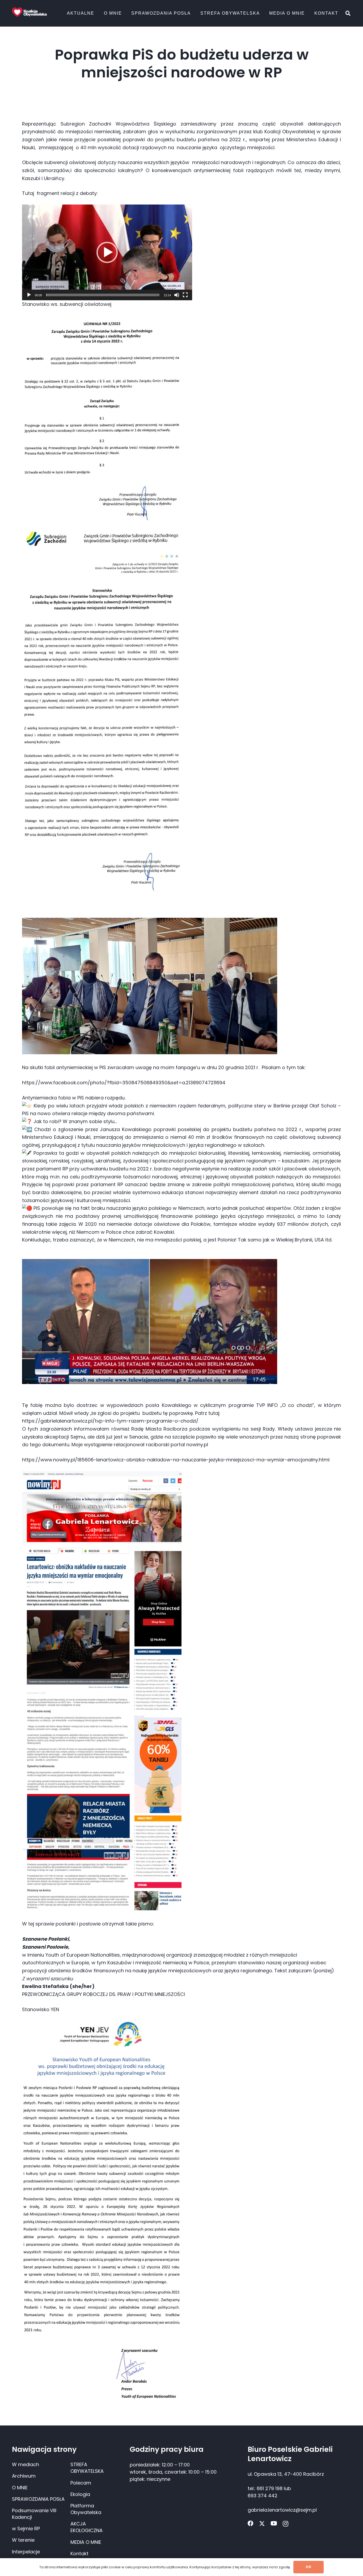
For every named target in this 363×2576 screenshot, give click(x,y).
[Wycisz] (177, 295)
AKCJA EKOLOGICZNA (86, 2527)
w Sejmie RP (26, 2529)
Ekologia (80, 2494)
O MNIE (20, 2488)
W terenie (23, 2540)
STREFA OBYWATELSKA (87, 2468)
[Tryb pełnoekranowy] (185, 295)
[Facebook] (251, 2524)
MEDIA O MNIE (86, 2542)
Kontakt (79, 2554)
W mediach (26, 2464)
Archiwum (24, 2476)
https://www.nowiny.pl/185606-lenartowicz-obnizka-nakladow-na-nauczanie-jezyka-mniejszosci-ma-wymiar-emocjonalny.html (176, 1460)
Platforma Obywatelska (86, 2509)
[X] (262, 2524)
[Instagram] (286, 2524)
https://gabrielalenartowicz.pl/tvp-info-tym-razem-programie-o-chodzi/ (110, 1421)
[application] (107, 252)
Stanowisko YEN (41, 2009)
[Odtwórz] (29, 295)
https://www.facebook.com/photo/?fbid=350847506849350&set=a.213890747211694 (124, 1083)
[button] (97, 13)
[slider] (103, 295)
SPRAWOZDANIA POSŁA (38, 2499)
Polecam (81, 2483)
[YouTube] (274, 2524)
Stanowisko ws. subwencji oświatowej (67, 304)
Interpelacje (26, 2552)
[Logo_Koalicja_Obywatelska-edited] (29, 12)
